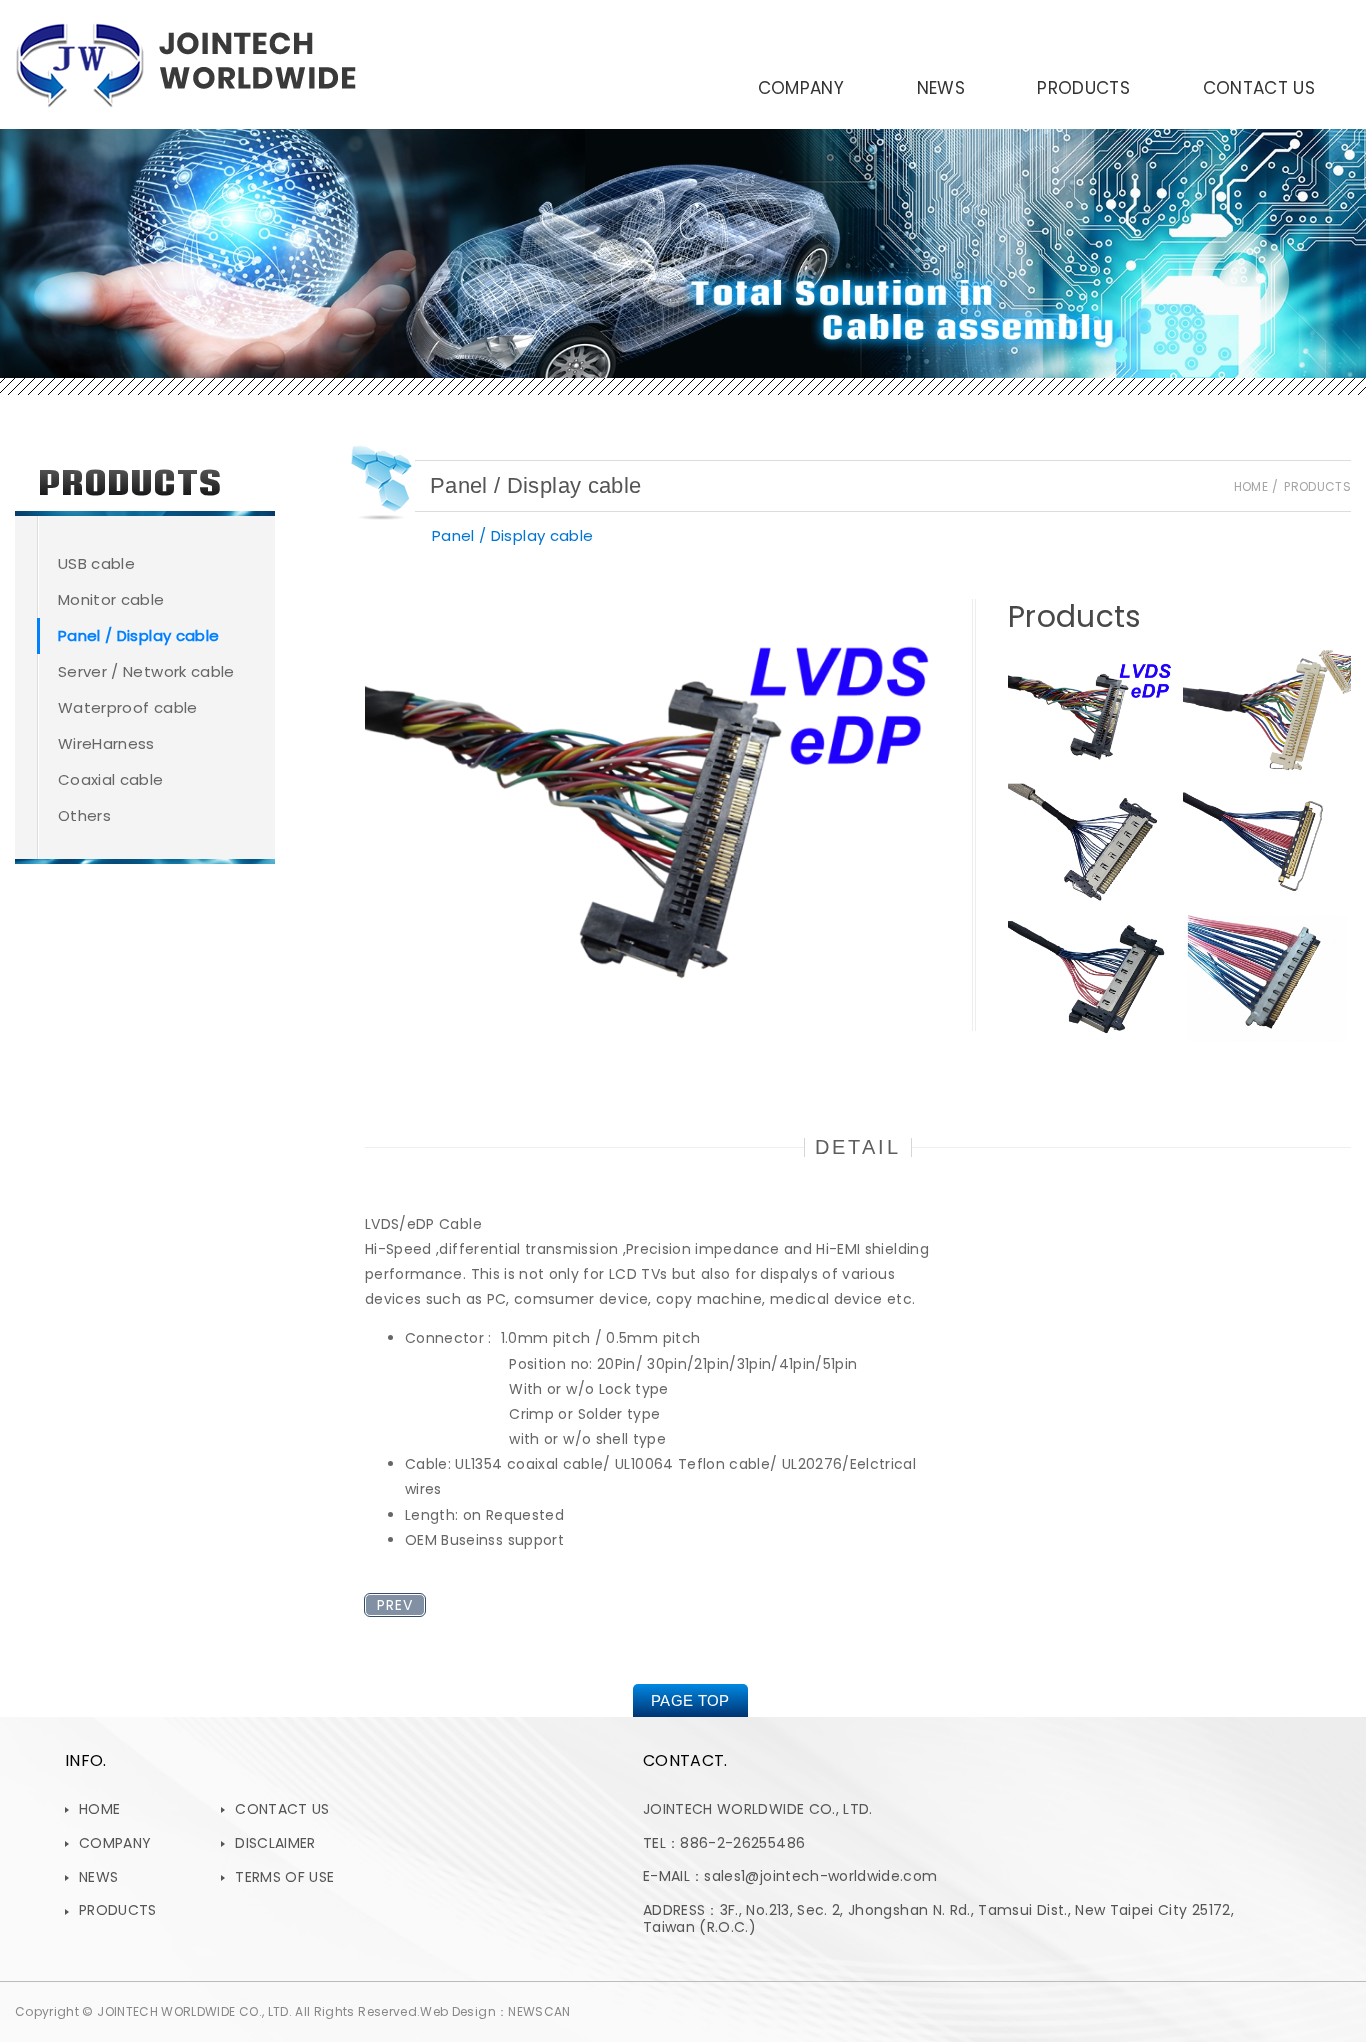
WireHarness (106, 743)
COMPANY (801, 88)
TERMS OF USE (284, 1877)
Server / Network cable (146, 671)
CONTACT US (1259, 88)
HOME (99, 1809)
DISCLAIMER (275, 1843)
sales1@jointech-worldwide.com (820, 1876)
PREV (395, 1605)
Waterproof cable (128, 707)
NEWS (941, 88)
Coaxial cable (111, 779)
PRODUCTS (1083, 88)
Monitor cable (111, 599)
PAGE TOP (690, 1700)
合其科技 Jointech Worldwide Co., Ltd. (185, 64)
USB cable (96, 563)
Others (84, 815)
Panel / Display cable (138, 635)
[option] (653, 815)
